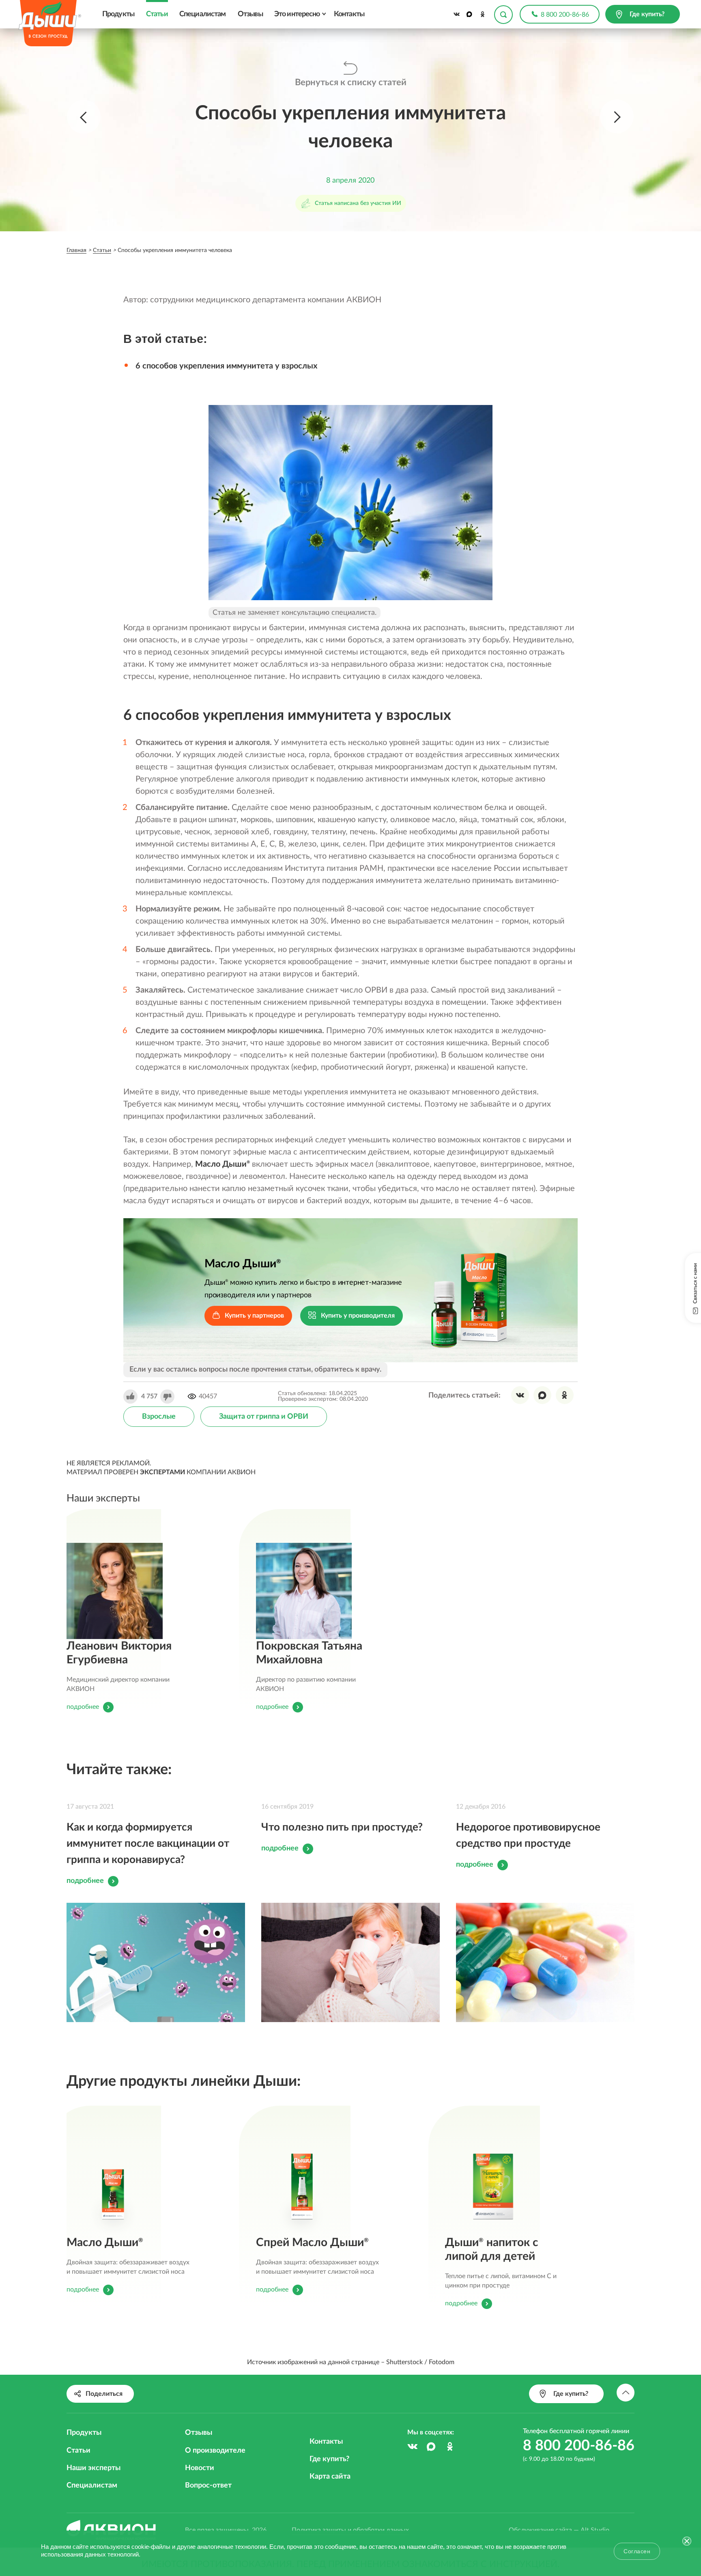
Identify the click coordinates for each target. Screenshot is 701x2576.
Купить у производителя (358, 1316)
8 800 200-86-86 (565, 15)
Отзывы (250, 14)
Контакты (349, 14)
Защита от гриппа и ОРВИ (264, 1417)
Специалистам (202, 14)
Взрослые (159, 1417)
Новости (200, 2468)
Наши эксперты (94, 2468)
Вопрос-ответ (208, 2486)
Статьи (157, 14)
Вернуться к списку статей (351, 82)
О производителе (215, 2451)
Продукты (118, 14)
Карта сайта (330, 2477)
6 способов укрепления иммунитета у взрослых (226, 366)
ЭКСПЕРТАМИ (162, 1472)
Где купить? (329, 2459)
